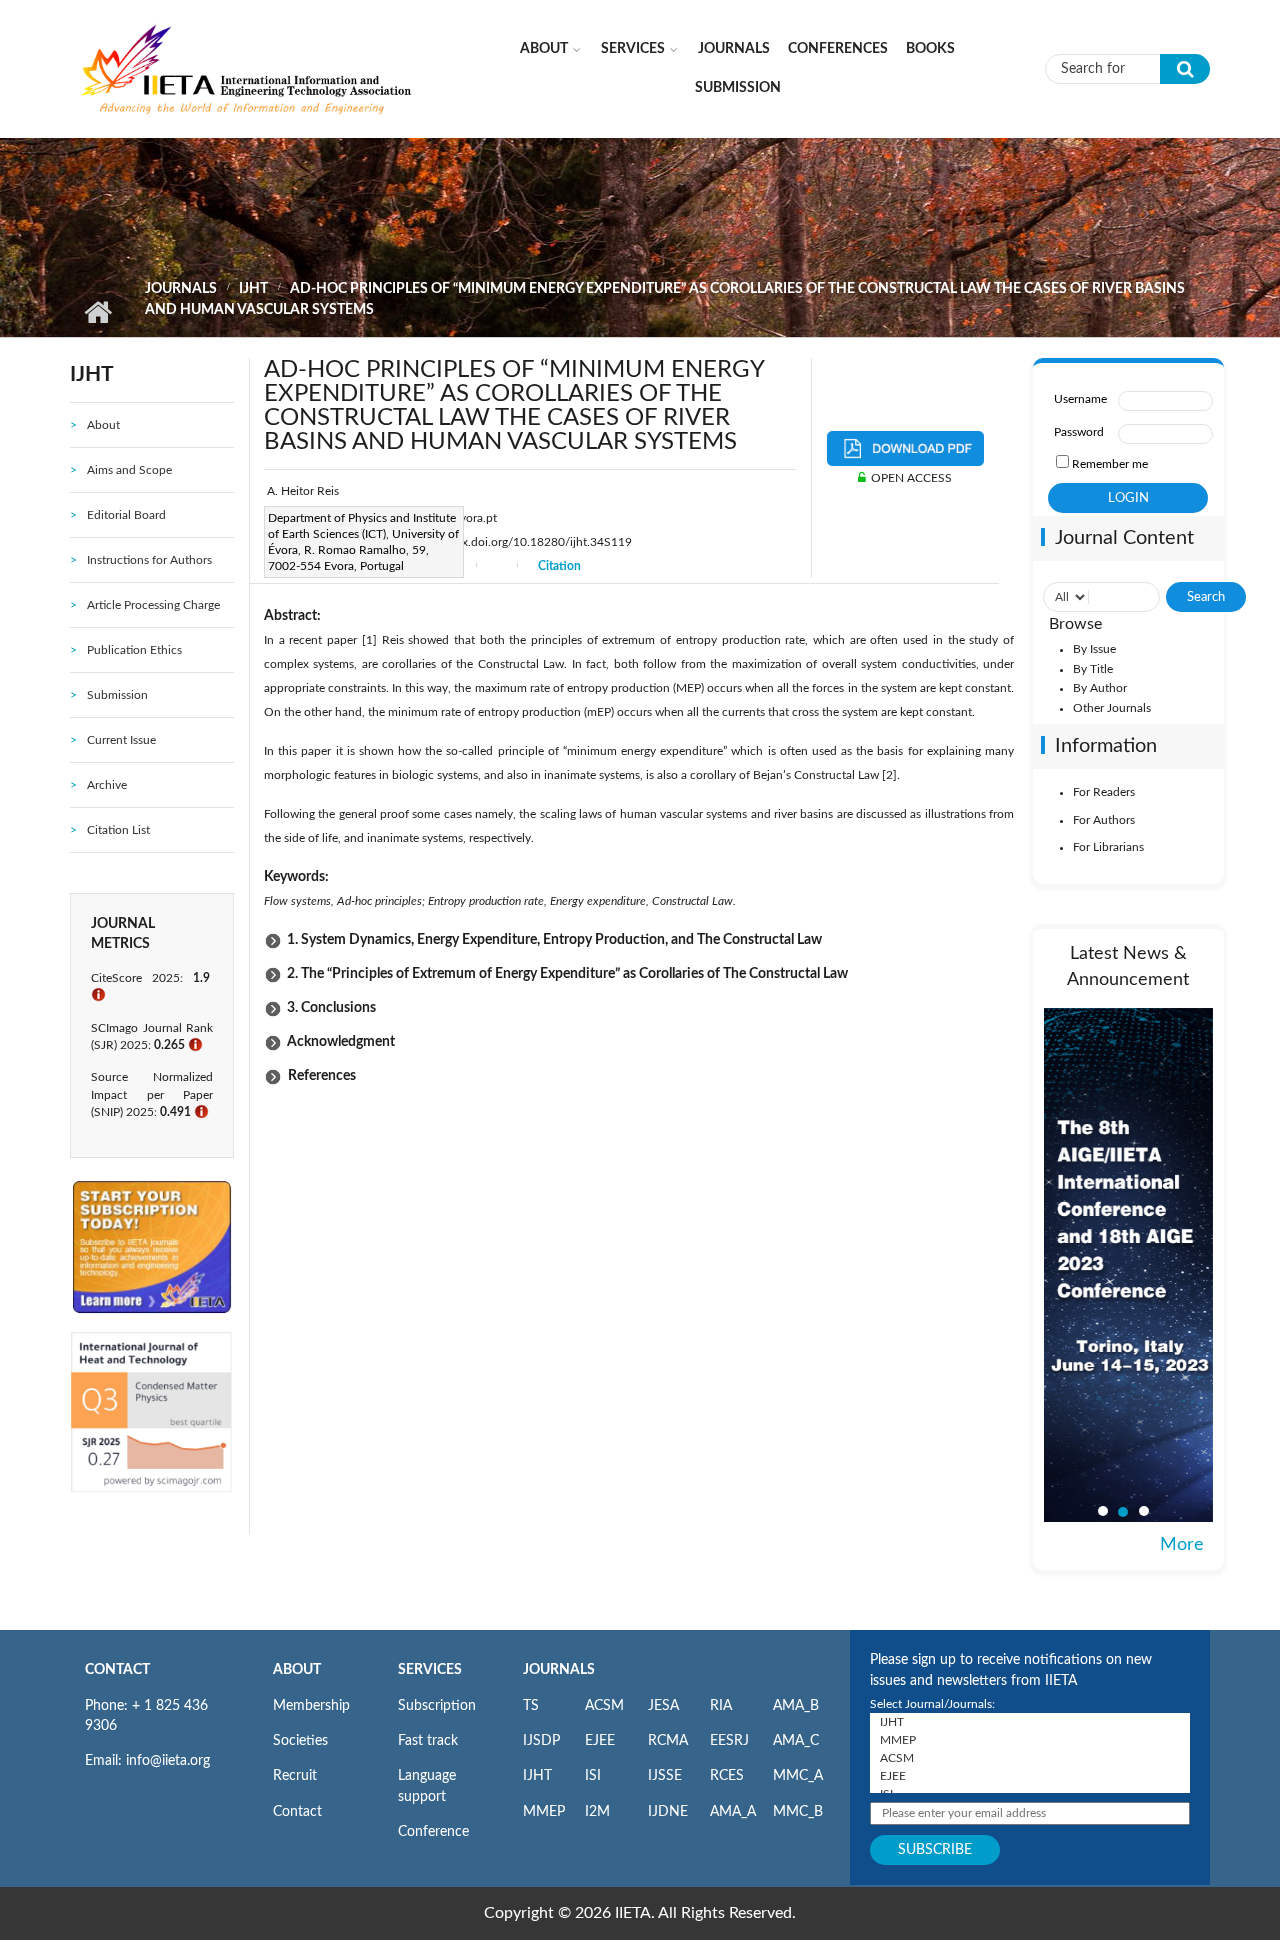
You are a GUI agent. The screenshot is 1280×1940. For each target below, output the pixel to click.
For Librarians (1108, 847)
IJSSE (665, 1776)
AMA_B (796, 1706)
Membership (311, 1706)
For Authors (1104, 820)
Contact (297, 1812)
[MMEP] (1030, 1740)
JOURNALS (559, 1670)
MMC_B (798, 1812)
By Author (1100, 688)
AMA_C (796, 1741)
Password (1079, 432)
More (1182, 1545)
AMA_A (733, 1812)
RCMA (668, 1741)
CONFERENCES (838, 49)
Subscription (437, 1706)
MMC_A (798, 1776)
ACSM (604, 1706)
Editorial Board (126, 515)
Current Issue (121, 740)
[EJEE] (1030, 1776)
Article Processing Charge (153, 605)
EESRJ (729, 1741)
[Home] (247, 68)
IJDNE (668, 1812)
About (544, 49)
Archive (107, 785)
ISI (593, 1776)
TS (531, 1706)
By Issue (1094, 649)
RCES (727, 1776)
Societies (300, 1741)
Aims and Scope (129, 470)
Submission (738, 88)
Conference (433, 1832)
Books (930, 49)
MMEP (544, 1812)
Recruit (295, 1776)
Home (97, 312)
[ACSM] (1030, 1758)
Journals (734, 49)
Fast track (428, 1741)
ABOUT (297, 1670)
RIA (721, 1706)
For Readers (1104, 792)
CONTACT (117, 1670)
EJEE (600, 1741)
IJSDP (541, 1741)
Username (1080, 399)
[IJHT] (1030, 1722)
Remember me (1110, 464)
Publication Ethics (134, 650)
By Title (1093, 669)
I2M (597, 1812)
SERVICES (430, 1670)
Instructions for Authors (149, 560)
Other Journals (1112, 708)
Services (633, 49)
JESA (663, 1706)
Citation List (118, 830)
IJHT (253, 289)
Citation (559, 566)
